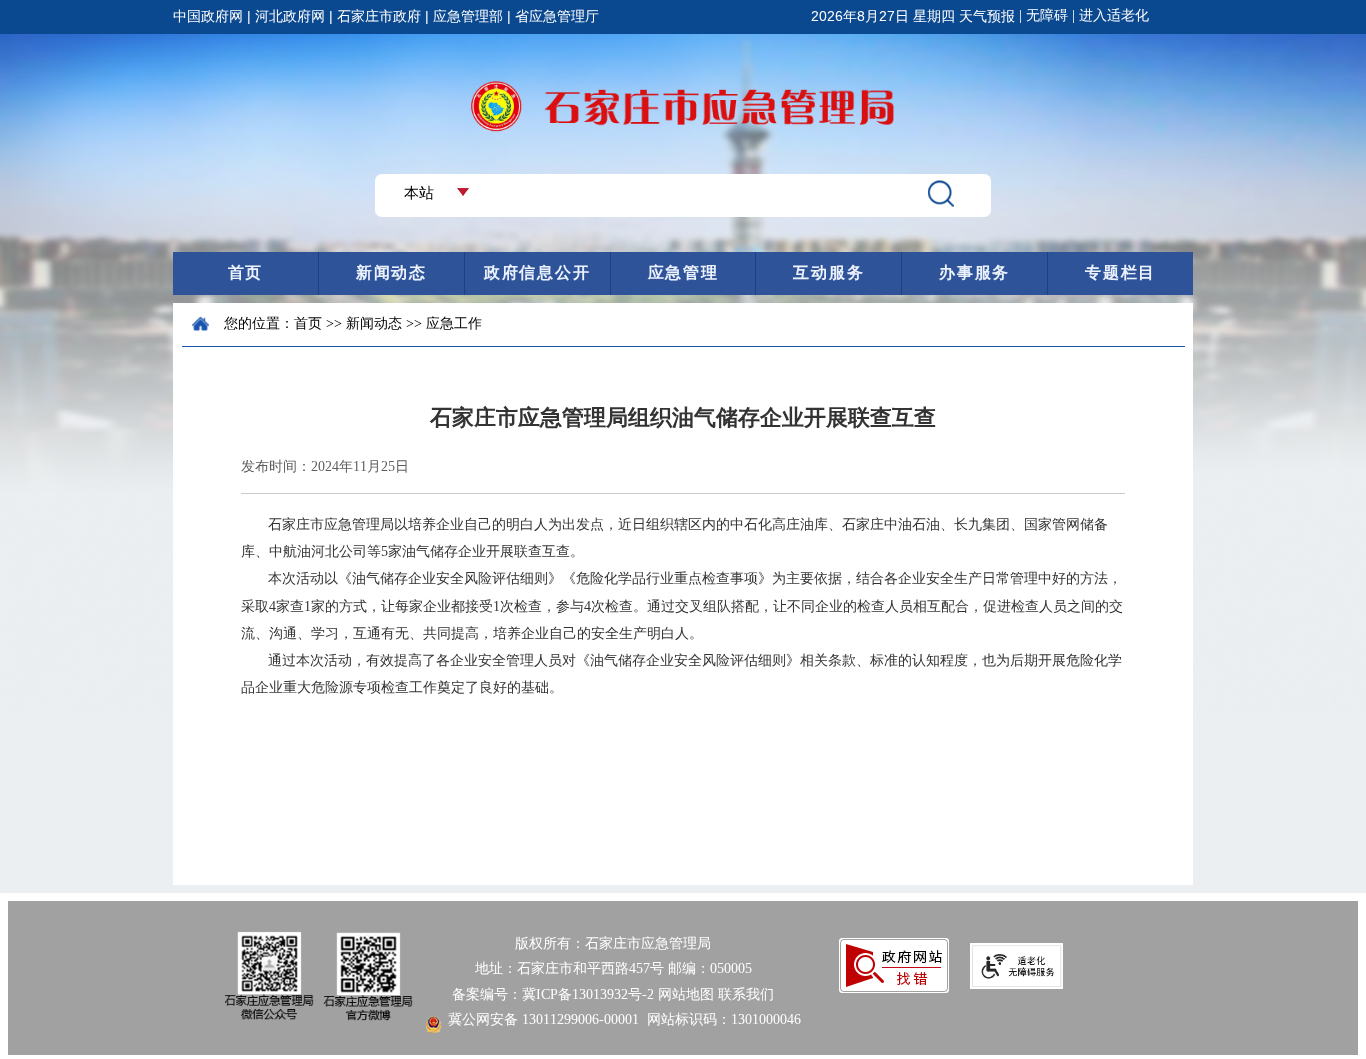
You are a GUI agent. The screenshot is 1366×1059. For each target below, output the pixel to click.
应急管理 (683, 272)
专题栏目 (1120, 272)
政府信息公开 (537, 272)
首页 (245, 272)
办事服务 (974, 272)
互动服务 (828, 272)
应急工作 (454, 323)
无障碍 (1047, 15)
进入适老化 (1114, 15)
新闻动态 (391, 272)
